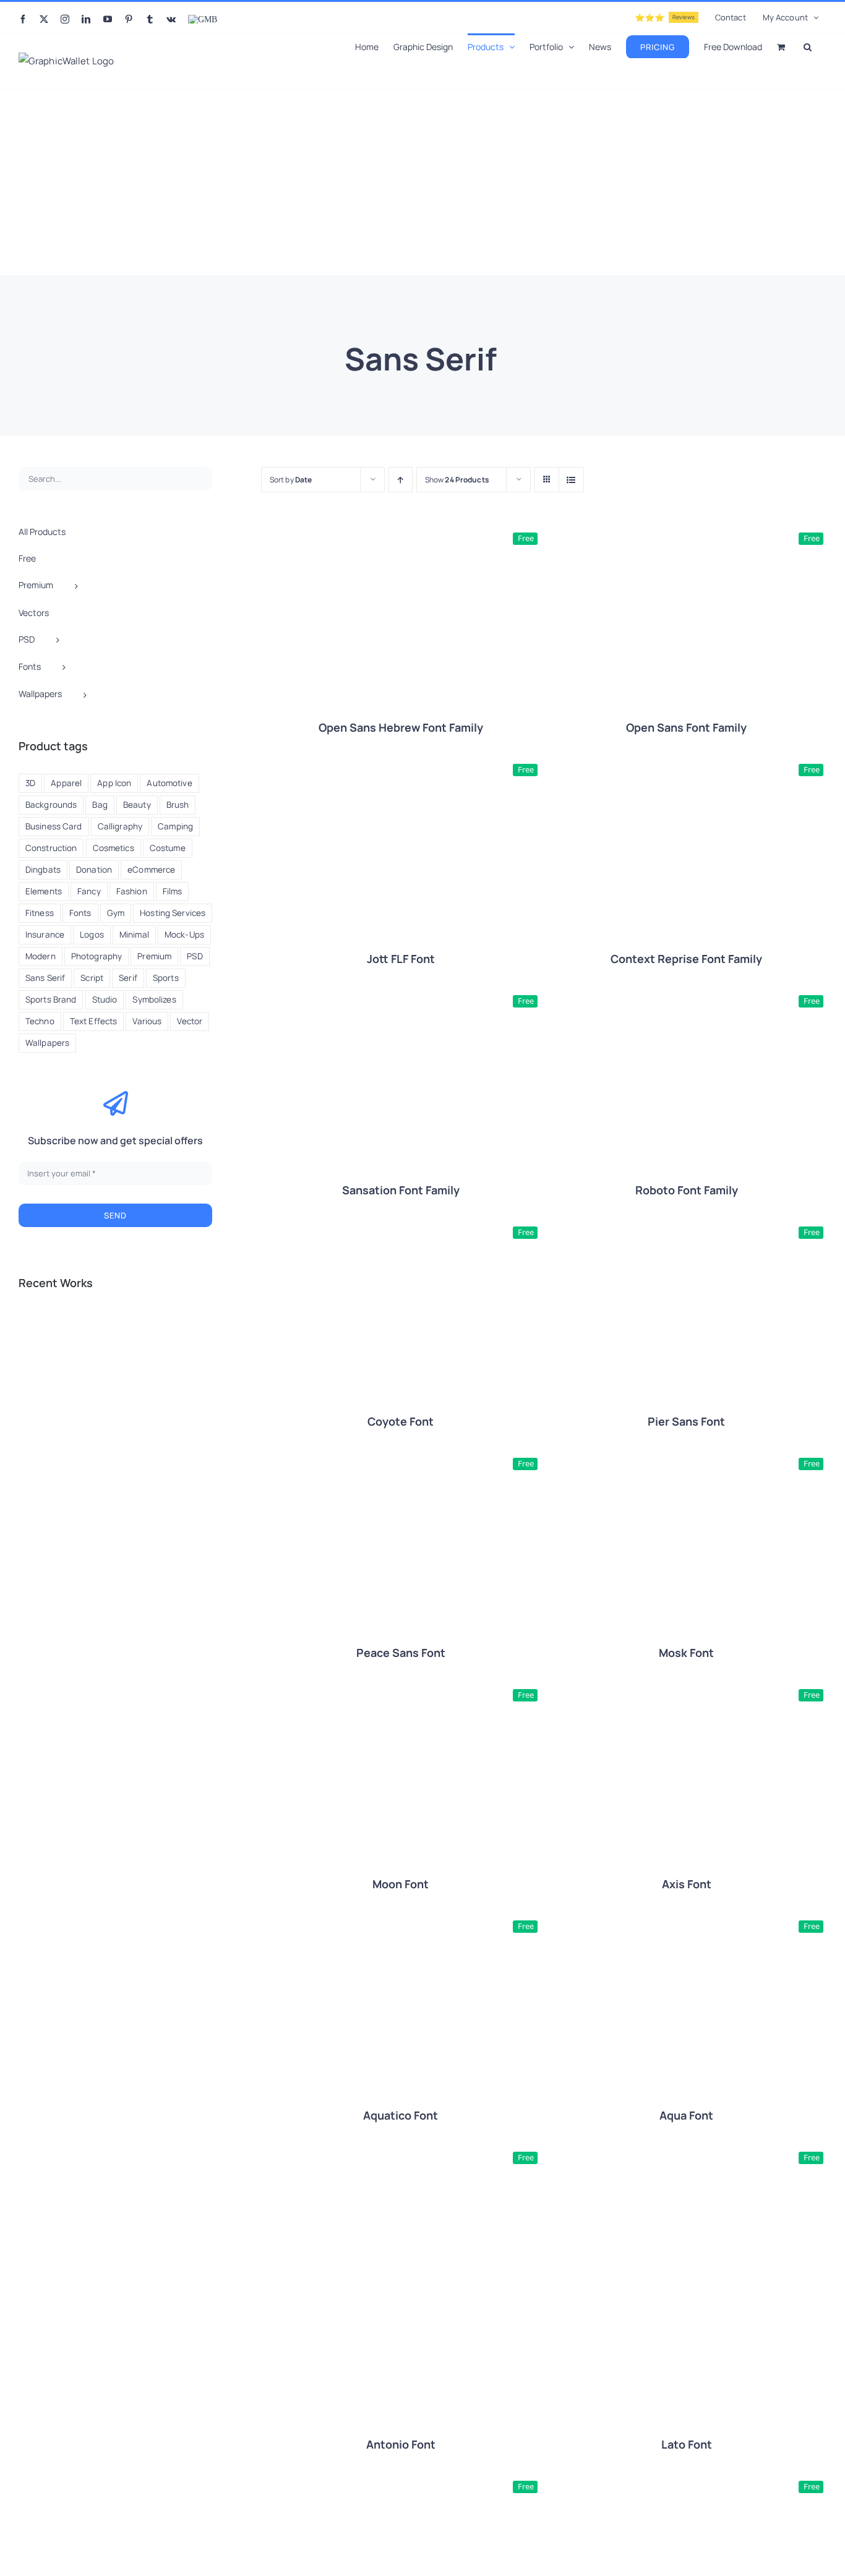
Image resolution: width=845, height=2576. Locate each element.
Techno (40, 1021)
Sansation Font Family (401, 1190)
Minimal (134, 935)
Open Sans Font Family (686, 727)
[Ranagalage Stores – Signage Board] (129, 1376)
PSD (195, 956)
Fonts (80, 913)
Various (147, 1021)
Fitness (40, 913)
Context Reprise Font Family (686, 959)
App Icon (114, 783)
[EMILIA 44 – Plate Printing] (129, 1332)
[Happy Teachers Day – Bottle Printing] (84, 1332)
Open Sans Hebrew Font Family (401, 727)
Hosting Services (173, 913)
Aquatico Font (401, 2115)
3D (30, 783)
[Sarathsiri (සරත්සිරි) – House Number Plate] (40, 1332)
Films (173, 891)
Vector (190, 1021)
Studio (105, 999)
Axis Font (687, 1884)
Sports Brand (51, 999)
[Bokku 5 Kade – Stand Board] (174, 1376)
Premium (154, 956)
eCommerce (151, 870)
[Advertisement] (422, 182)
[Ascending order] (401, 480)
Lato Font (687, 2444)
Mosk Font (686, 1653)
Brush (178, 805)
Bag (100, 805)
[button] (808, 46)
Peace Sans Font (401, 1653)
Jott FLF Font (401, 959)
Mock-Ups (184, 935)
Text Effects (93, 1021)
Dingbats (43, 870)
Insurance (45, 935)
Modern (41, 956)
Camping (175, 826)
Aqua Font (686, 2115)
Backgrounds (51, 805)
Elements (44, 891)
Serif (128, 978)
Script (92, 978)
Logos (92, 935)
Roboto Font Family (687, 1190)
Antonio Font (401, 2444)
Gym (116, 913)
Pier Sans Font (686, 1421)
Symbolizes (154, 999)
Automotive (169, 783)
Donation (94, 870)
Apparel (66, 783)
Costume (168, 848)
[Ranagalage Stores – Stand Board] (84, 1376)
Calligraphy (120, 826)
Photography (97, 956)
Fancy (89, 891)
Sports (166, 978)
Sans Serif (45, 978)
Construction (51, 848)
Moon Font (401, 1884)
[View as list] (571, 480)
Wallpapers (47, 1043)
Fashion (132, 891)
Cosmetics (114, 848)
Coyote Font (401, 1421)
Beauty (137, 805)
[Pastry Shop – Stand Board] (40, 1376)
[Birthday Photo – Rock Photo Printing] (174, 1332)
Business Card (54, 826)
